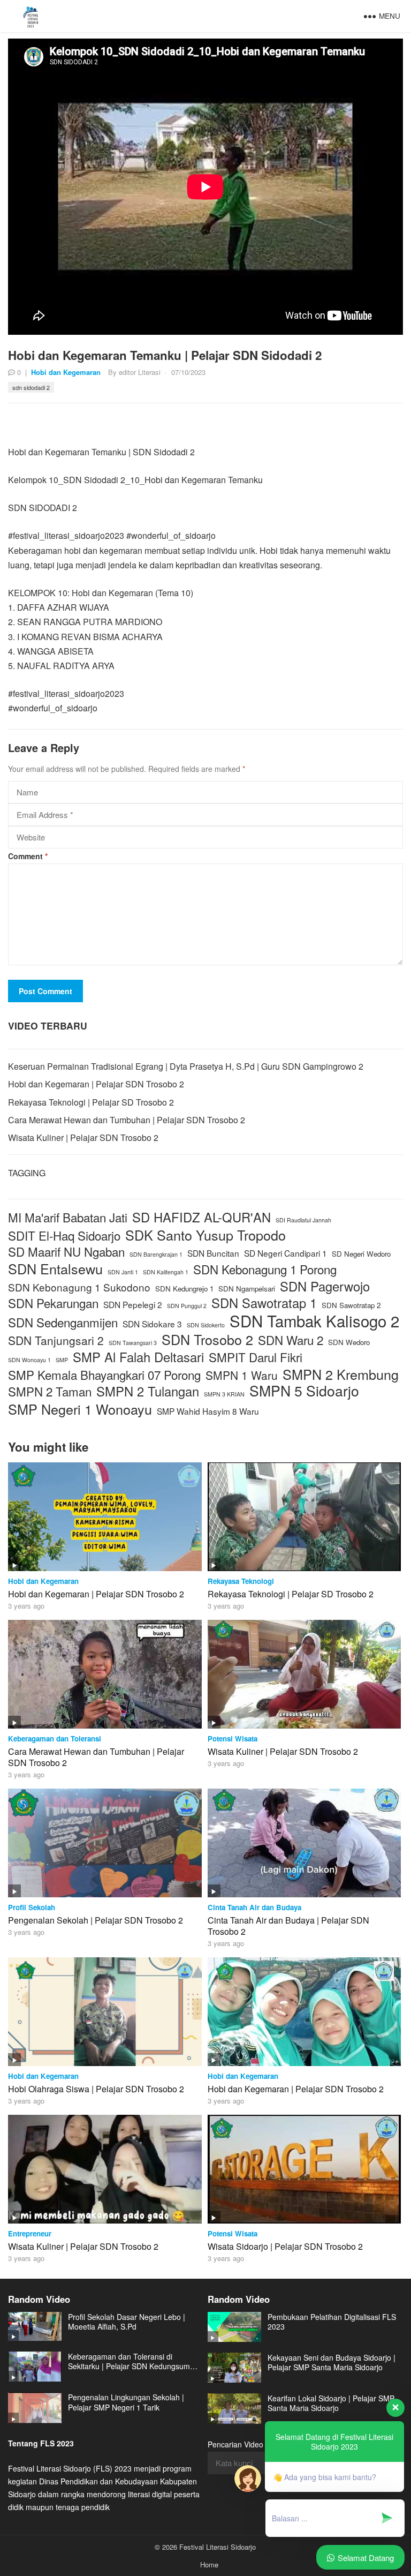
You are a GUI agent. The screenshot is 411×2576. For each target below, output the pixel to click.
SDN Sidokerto (206, 1325)
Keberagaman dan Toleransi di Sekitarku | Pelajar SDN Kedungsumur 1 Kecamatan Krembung (132, 2361)
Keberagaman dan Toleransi (55, 1738)
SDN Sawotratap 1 (264, 1303)
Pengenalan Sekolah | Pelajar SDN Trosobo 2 (96, 1920)
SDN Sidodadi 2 (31, 387)
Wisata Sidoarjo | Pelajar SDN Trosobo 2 (285, 2246)
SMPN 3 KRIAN (224, 1394)
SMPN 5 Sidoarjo (304, 1391)
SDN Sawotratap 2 (351, 1305)
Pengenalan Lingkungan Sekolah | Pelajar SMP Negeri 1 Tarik (126, 2402)
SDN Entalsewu (55, 1269)
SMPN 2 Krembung (341, 1374)
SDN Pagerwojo (325, 1286)
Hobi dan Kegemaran (66, 372)
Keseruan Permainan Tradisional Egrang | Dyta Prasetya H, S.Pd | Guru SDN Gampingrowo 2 (186, 1066)
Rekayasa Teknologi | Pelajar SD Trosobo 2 (91, 1102)
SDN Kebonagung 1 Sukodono (79, 1287)
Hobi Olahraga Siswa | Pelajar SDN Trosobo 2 (96, 2089)
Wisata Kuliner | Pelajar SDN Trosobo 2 (83, 1137)
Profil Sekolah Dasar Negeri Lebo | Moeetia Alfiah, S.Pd (127, 2322)
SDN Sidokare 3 (152, 1324)
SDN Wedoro (349, 1342)
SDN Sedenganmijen (63, 1322)
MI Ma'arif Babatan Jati (68, 1217)
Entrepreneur (30, 2233)
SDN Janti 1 (123, 1272)
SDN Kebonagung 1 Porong (265, 1269)
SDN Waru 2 (291, 1340)
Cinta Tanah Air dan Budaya (254, 1907)
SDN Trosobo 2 (207, 1339)
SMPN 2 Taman (50, 1391)
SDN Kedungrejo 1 (184, 1289)
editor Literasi (140, 372)
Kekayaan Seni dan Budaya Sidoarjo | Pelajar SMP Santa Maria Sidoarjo (332, 2362)
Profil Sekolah (32, 1907)
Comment (28, 856)
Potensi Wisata (233, 1738)
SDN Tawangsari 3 (133, 1343)
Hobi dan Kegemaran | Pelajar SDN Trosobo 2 (96, 1084)
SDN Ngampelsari (247, 1289)
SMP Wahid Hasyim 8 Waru (208, 1411)
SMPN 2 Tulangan (148, 1391)
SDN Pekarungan (53, 1303)
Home (209, 2564)
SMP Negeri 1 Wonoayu (80, 1409)
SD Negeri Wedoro (361, 1254)
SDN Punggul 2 (187, 1306)
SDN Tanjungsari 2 (56, 1340)
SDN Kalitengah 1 (166, 1272)
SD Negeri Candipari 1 (286, 1253)
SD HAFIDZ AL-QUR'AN (201, 1217)
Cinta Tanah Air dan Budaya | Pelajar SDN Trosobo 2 (288, 1926)
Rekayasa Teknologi (241, 1581)
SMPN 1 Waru (242, 1375)
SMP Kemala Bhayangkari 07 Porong (104, 1375)
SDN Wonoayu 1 (29, 1360)
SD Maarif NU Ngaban (66, 1252)
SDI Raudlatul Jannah (303, 1220)
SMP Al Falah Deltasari (138, 1357)
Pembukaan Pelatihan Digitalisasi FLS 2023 (332, 2322)
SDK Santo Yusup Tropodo (205, 1235)
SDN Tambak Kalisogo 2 (314, 1321)
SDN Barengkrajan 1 (156, 1254)
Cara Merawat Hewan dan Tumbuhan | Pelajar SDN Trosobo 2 (127, 1120)
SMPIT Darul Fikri (256, 1357)
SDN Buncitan (213, 1253)
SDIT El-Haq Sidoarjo (64, 1236)
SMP (62, 1360)
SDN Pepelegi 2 (133, 1304)
